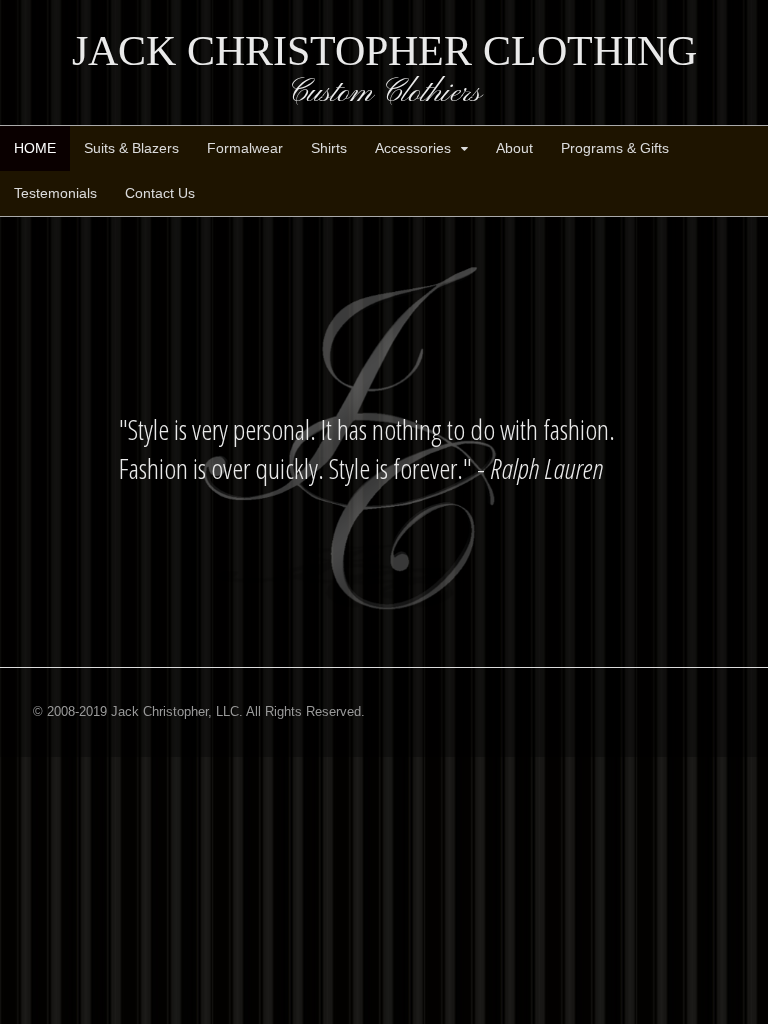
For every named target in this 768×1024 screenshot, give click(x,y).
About (514, 148)
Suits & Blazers (131, 148)
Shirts (329, 148)
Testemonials (55, 193)
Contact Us (160, 193)
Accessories (413, 148)
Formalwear (245, 148)
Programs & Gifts (615, 148)
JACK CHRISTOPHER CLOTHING (384, 51)
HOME (35, 148)
